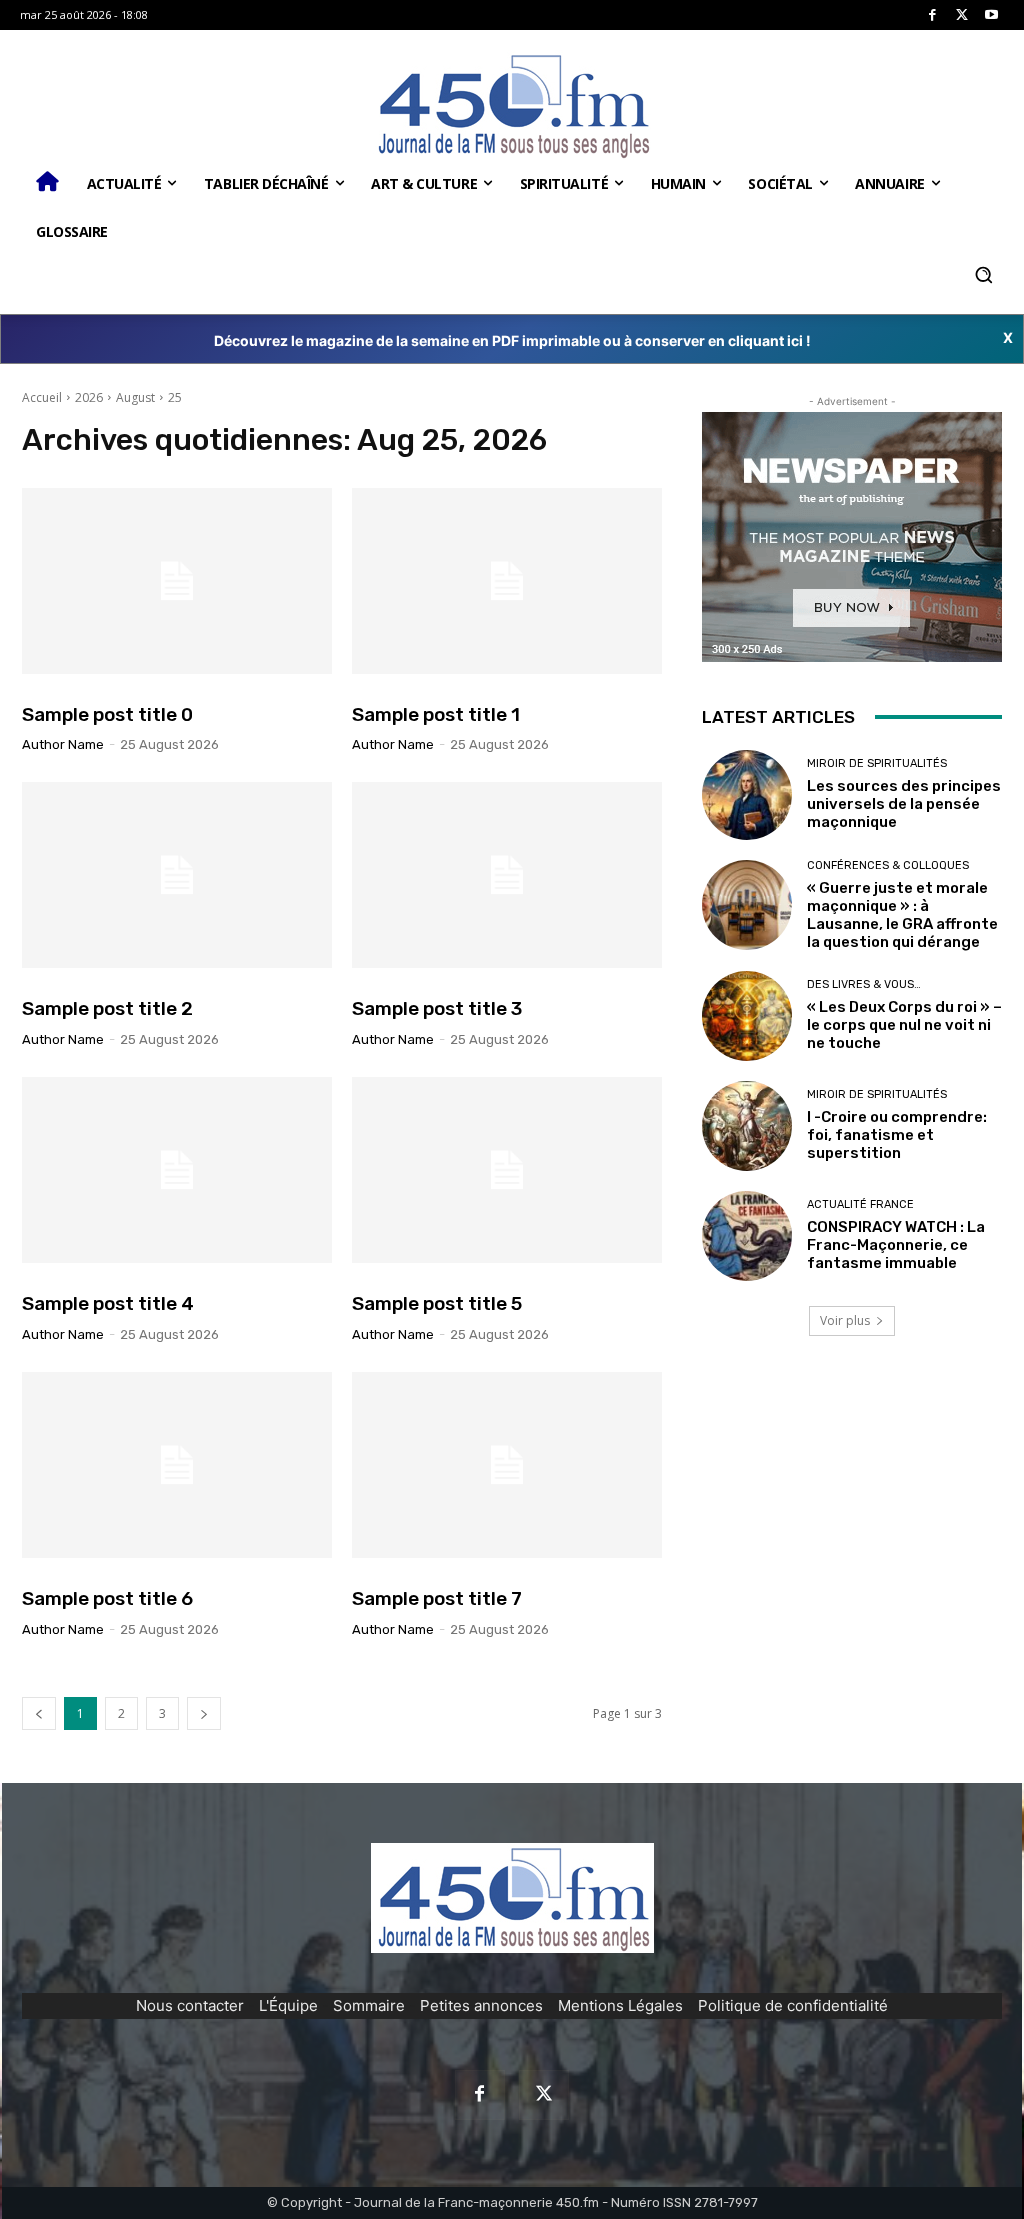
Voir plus (845, 1320)
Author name (63, 744)
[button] (983, 275)
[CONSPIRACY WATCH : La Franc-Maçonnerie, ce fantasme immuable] (747, 1236)
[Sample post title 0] (177, 581)
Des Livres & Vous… (864, 984)
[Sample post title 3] (507, 875)
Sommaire (369, 2005)
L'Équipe (288, 2005)
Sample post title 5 (437, 1303)
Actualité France (860, 1204)
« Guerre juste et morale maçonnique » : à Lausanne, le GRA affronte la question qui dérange (902, 915)
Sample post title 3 (437, 1008)
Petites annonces (481, 2005)
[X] (962, 15)
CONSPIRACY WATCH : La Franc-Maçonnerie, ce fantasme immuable (896, 1245)
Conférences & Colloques (888, 865)
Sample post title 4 (108, 1303)
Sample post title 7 (437, 1598)
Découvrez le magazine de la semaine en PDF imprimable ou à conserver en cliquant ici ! (512, 340)
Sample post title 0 (107, 714)
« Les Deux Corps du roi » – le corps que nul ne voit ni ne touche (904, 1025)
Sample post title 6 (107, 1598)
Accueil (42, 397)
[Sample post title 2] (177, 875)
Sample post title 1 (436, 714)
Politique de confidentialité (793, 2005)
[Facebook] (932, 15)
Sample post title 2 (107, 1008)
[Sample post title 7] (507, 1465)
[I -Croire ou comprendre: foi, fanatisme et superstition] (747, 1126)
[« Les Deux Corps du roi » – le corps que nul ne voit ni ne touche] (747, 1016)
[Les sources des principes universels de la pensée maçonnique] (747, 795)
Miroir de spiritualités (877, 763)
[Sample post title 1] (507, 581)
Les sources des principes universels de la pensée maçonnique (904, 804)
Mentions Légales (620, 2005)
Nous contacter (190, 2005)
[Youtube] (991, 15)
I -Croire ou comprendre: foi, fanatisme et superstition (897, 1135)
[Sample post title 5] (507, 1170)
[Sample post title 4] (177, 1170)
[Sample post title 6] (177, 1465)
